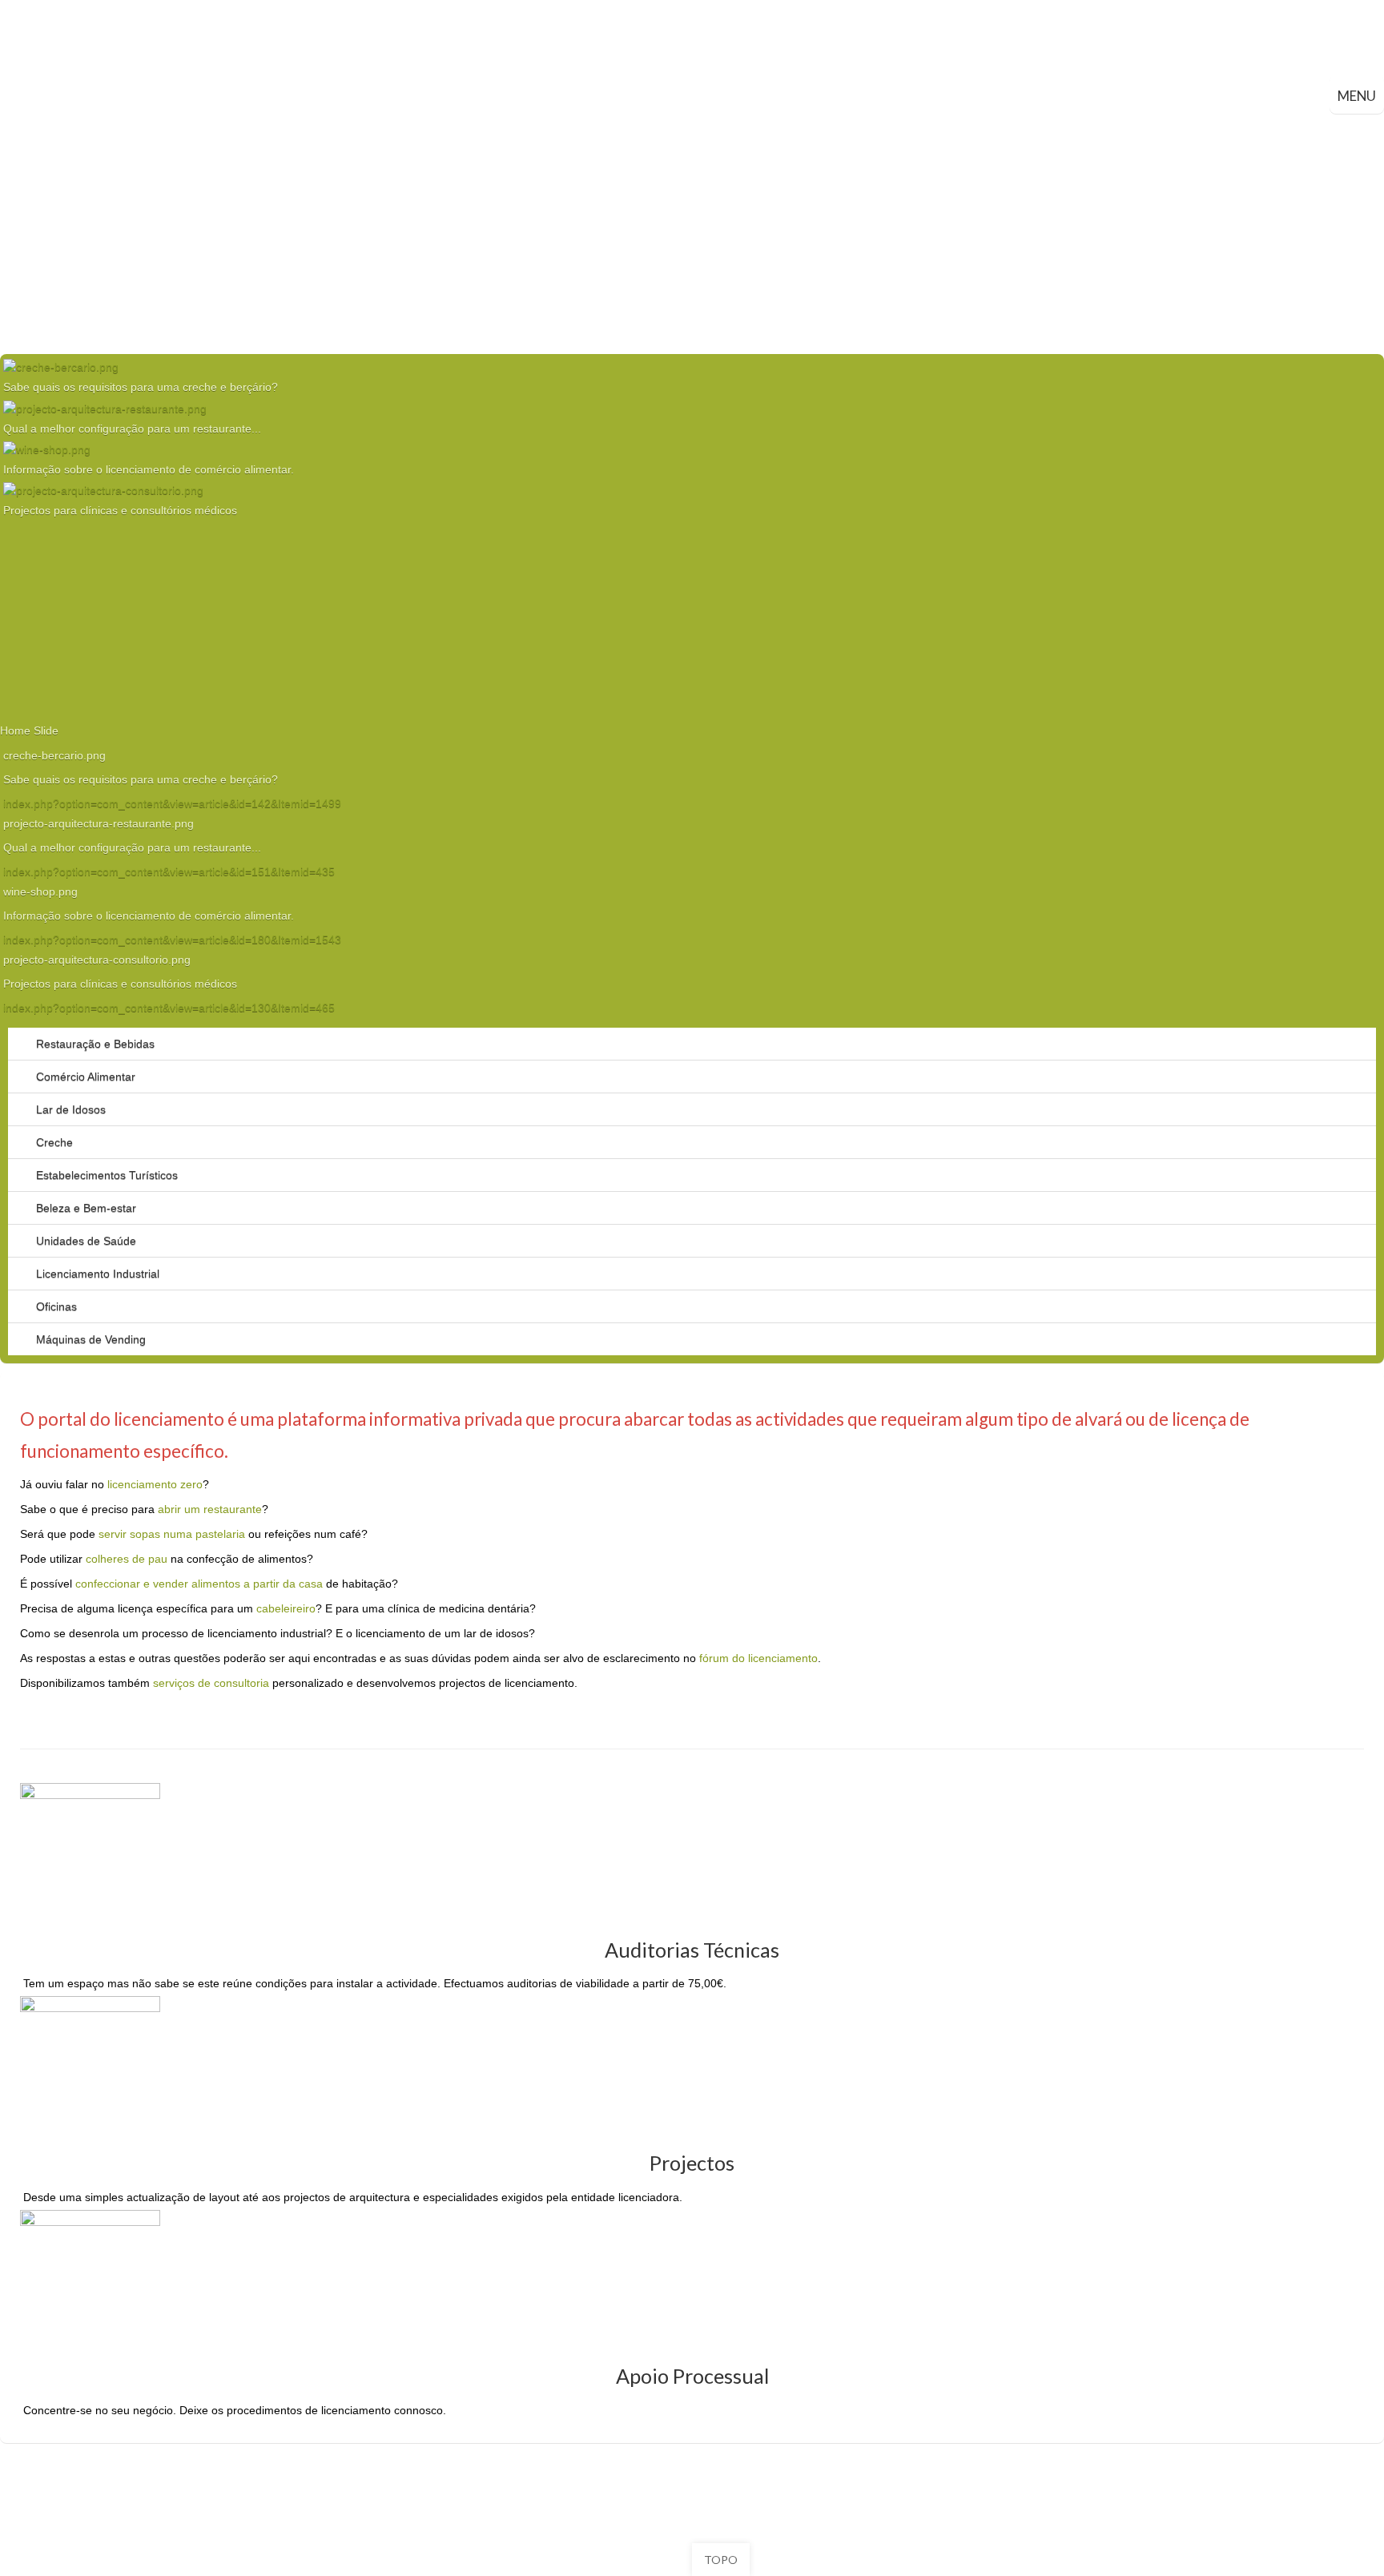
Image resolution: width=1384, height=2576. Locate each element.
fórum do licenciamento (758, 1658)
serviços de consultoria (211, 1683)
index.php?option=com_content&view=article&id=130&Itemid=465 (169, 1008)
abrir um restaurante (210, 1509)
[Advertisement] (692, 234)
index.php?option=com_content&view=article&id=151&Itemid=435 (169, 871)
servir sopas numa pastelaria (172, 1534)
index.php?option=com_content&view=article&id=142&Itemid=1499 (172, 803)
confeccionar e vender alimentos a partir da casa (199, 1584)
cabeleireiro (286, 1608)
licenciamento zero (155, 1484)
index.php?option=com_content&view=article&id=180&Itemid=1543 (172, 940)
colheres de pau (127, 1559)
